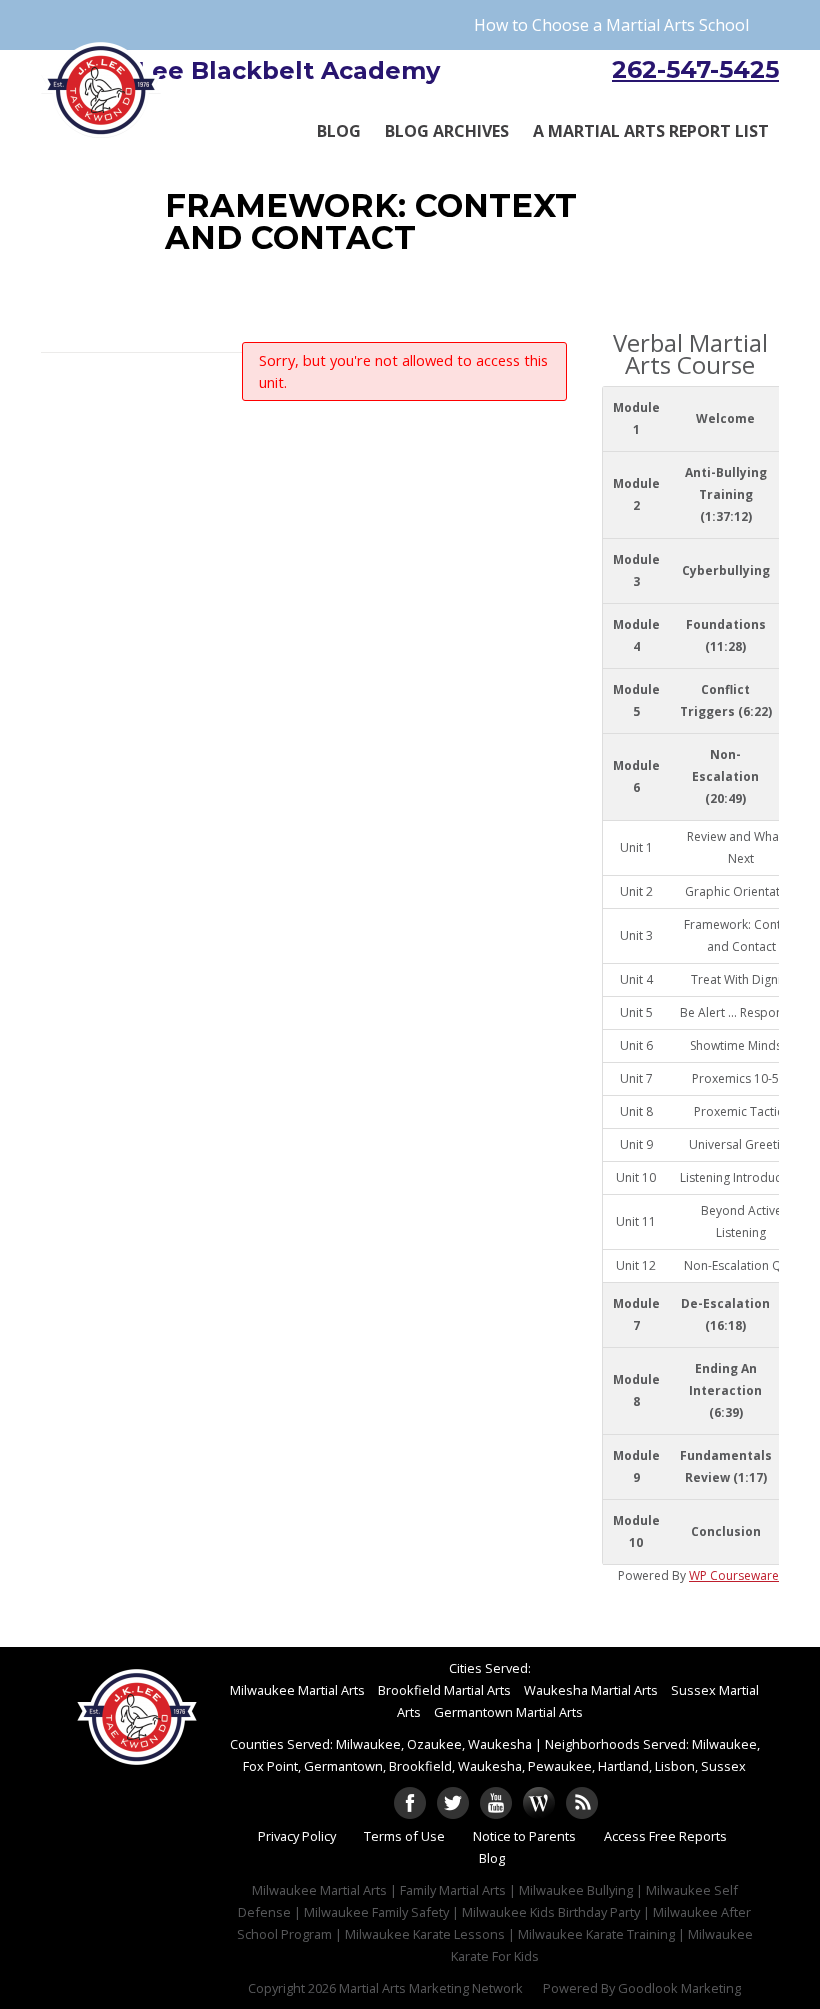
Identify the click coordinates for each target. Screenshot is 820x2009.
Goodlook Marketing (679, 1988)
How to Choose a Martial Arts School (611, 25)
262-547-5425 (695, 69)
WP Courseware (734, 1575)
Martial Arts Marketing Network (431, 1988)
